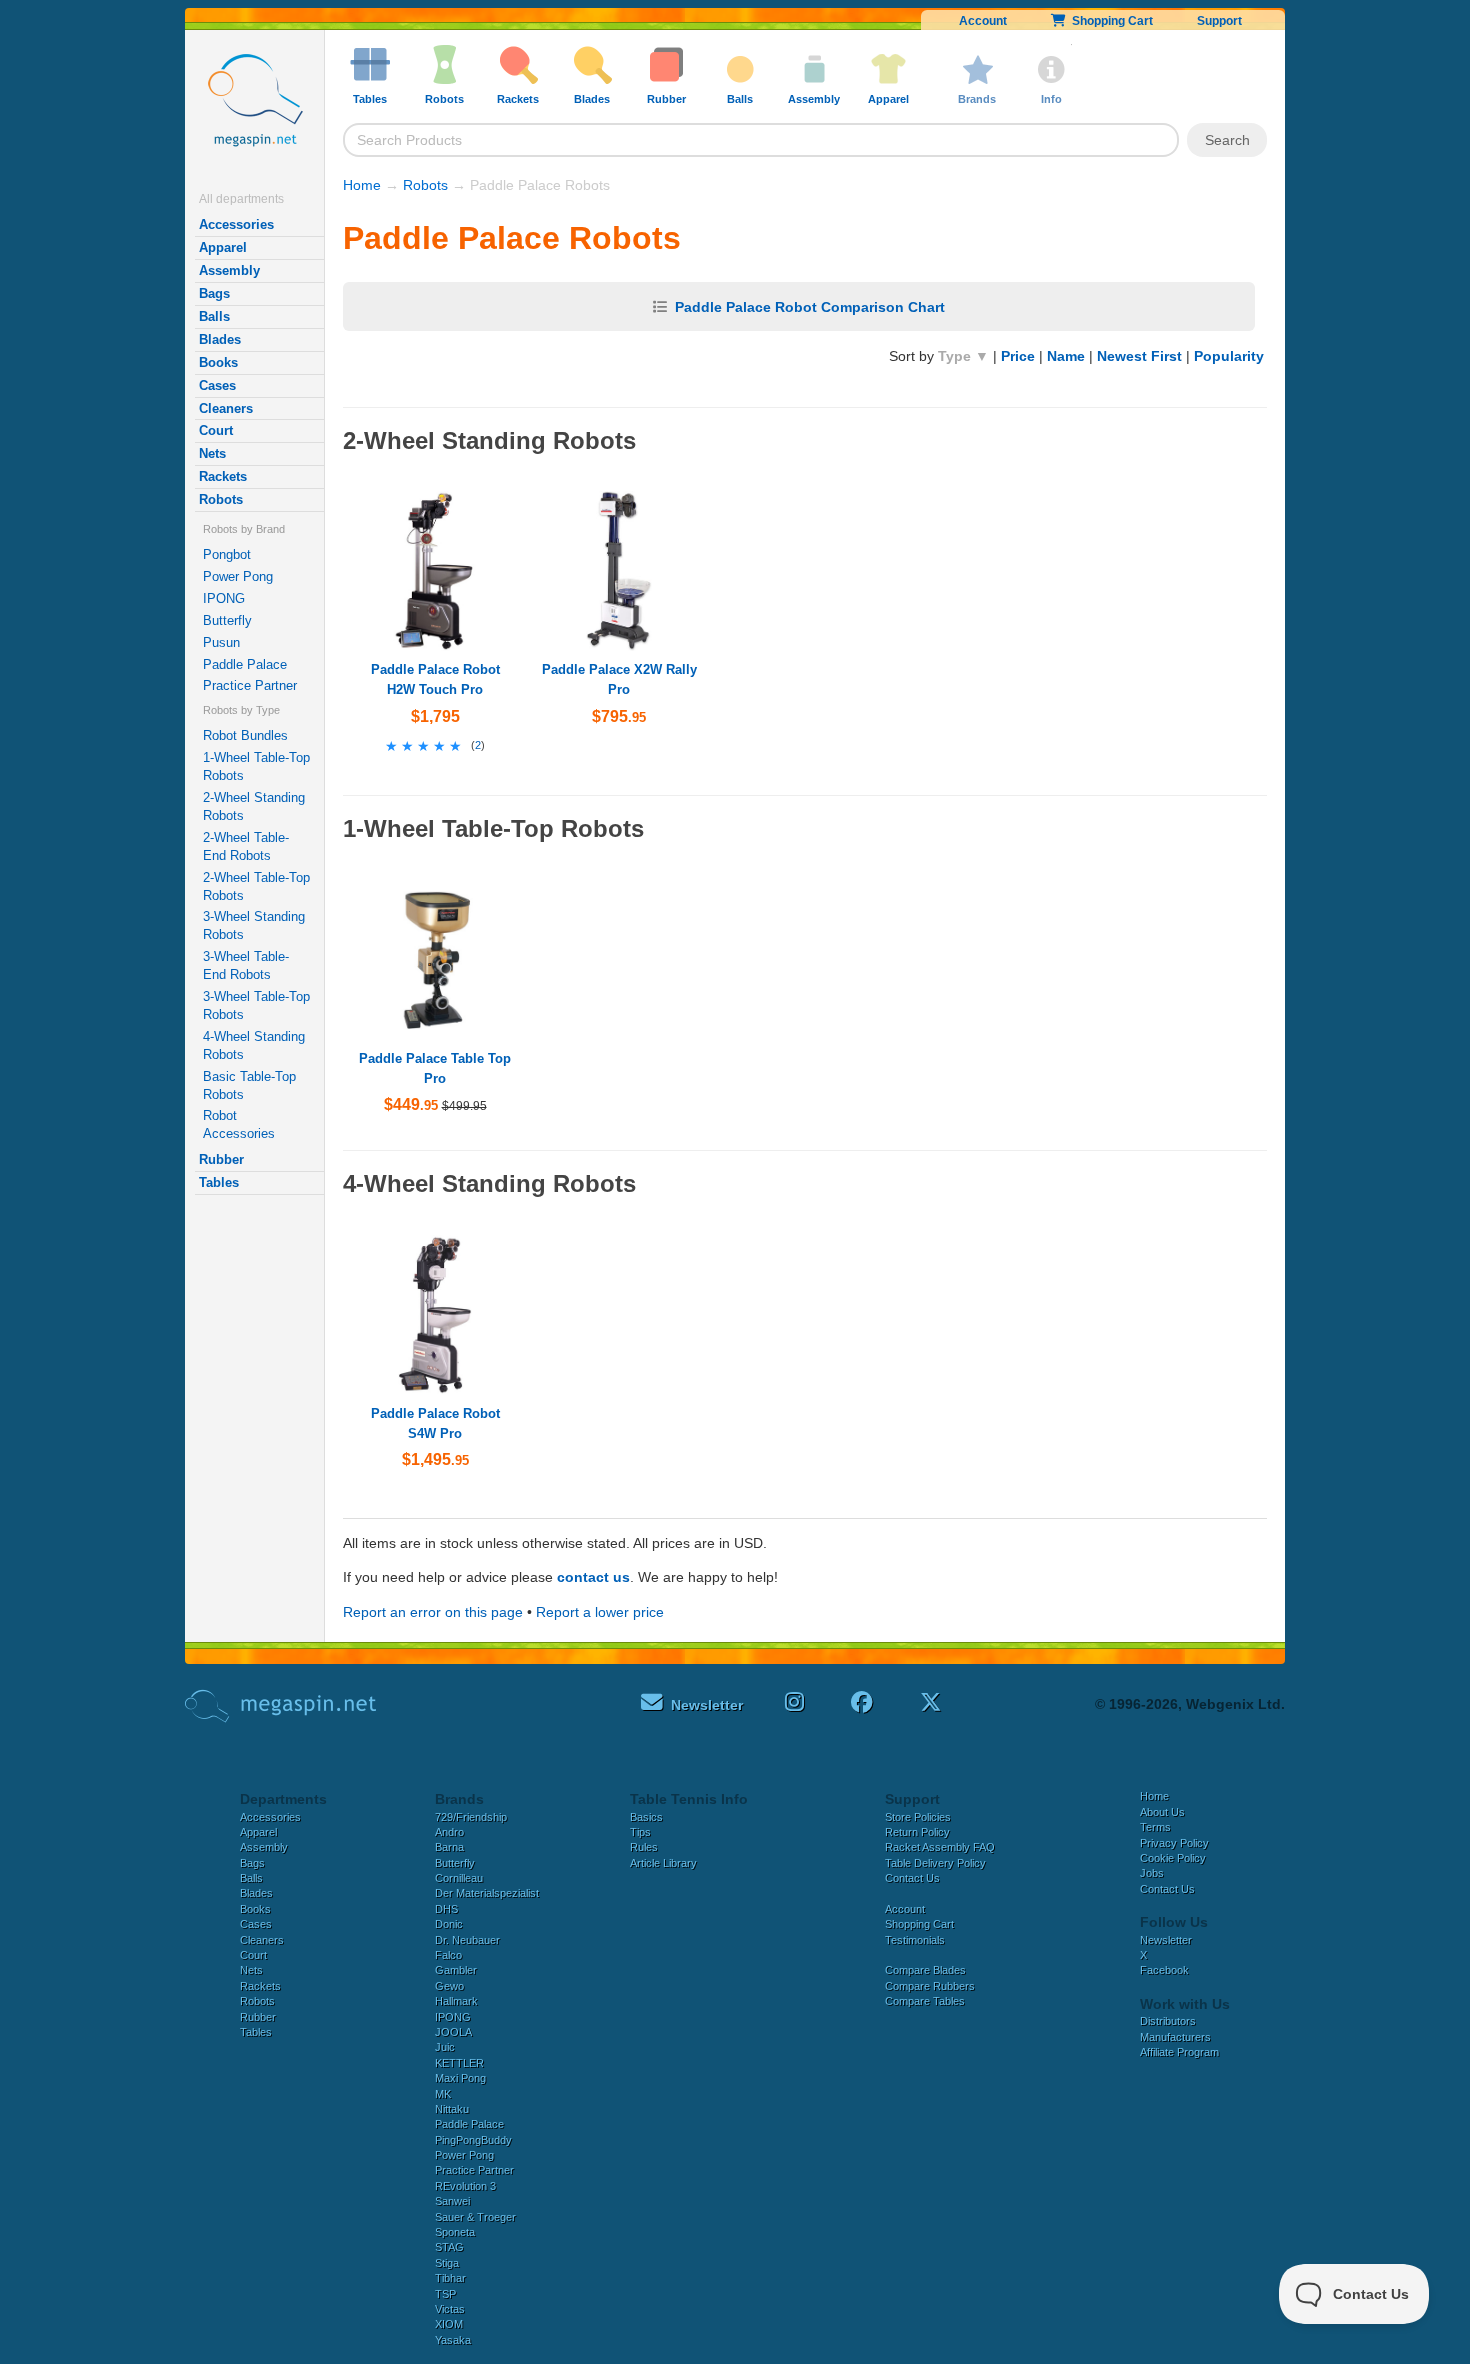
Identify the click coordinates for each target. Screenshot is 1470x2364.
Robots (221, 499)
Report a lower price (600, 1612)
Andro (449, 1832)
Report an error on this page (433, 1612)
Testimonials (915, 1940)
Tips (640, 1832)
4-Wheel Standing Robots (254, 1045)
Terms (1155, 1827)
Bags (214, 293)
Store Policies (918, 1817)
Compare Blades (925, 1970)
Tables (219, 1182)
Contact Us (912, 1878)
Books (218, 362)
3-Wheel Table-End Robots (246, 965)
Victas (450, 2309)
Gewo (449, 1986)
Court (216, 430)
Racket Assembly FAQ (940, 1847)
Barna (449, 1847)
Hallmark (456, 2001)
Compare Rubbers (930, 1986)
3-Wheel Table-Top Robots (256, 1005)
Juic (445, 2047)
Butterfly (227, 620)
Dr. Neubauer (467, 1940)
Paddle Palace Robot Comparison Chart (810, 307)
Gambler (456, 1970)
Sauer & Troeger (475, 2217)
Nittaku (452, 2109)
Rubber (221, 1159)
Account (983, 21)
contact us (593, 1577)
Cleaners (226, 408)
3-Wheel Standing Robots (254, 925)
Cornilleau (459, 1878)
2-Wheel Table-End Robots (246, 846)
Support (1219, 21)
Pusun (221, 642)
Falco (448, 1955)
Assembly (229, 270)
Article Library (663, 1863)
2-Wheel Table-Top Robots (256, 886)
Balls (214, 316)
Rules (644, 1847)
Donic (449, 1924)
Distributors (1168, 2021)
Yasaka (453, 2340)
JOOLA (453, 2032)
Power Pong (238, 576)
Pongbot (227, 554)
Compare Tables (925, 2001)
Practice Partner (250, 685)
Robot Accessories (239, 1124)
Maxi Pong (460, 2078)
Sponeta (455, 2232)
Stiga (447, 2263)
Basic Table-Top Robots (249, 1085)
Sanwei (452, 2201)
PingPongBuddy (473, 2140)
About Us (1162, 1812)
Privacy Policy (1174, 1843)
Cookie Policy (1173, 1858)
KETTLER (459, 2063)
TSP (445, 2294)
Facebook (1164, 1970)
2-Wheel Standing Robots (254, 806)
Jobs (1152, 1873)
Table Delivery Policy (935, 1863)
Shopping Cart (1109, 21)
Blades (220, 339)
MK (443, 2094)
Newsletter (1166, 1940)
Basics (646, 1817)
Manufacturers (1175, 2037)
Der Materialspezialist (487, 1893)
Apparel (223, 247)
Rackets (223, 476)
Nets (212, 453)
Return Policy (917, 1832)
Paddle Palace (245, 664)
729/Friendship (471, 1817)
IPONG (224, 598)
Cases (217, 385)
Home (362, 185)
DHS (446, 1909)
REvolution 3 (465, 2186)
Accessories (236, 224)
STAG (449, 2247)
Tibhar (450, 2278)
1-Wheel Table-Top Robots (256, 766)
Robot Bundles (245, 735)
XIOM (449, 2324)
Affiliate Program (1179, 2052)
